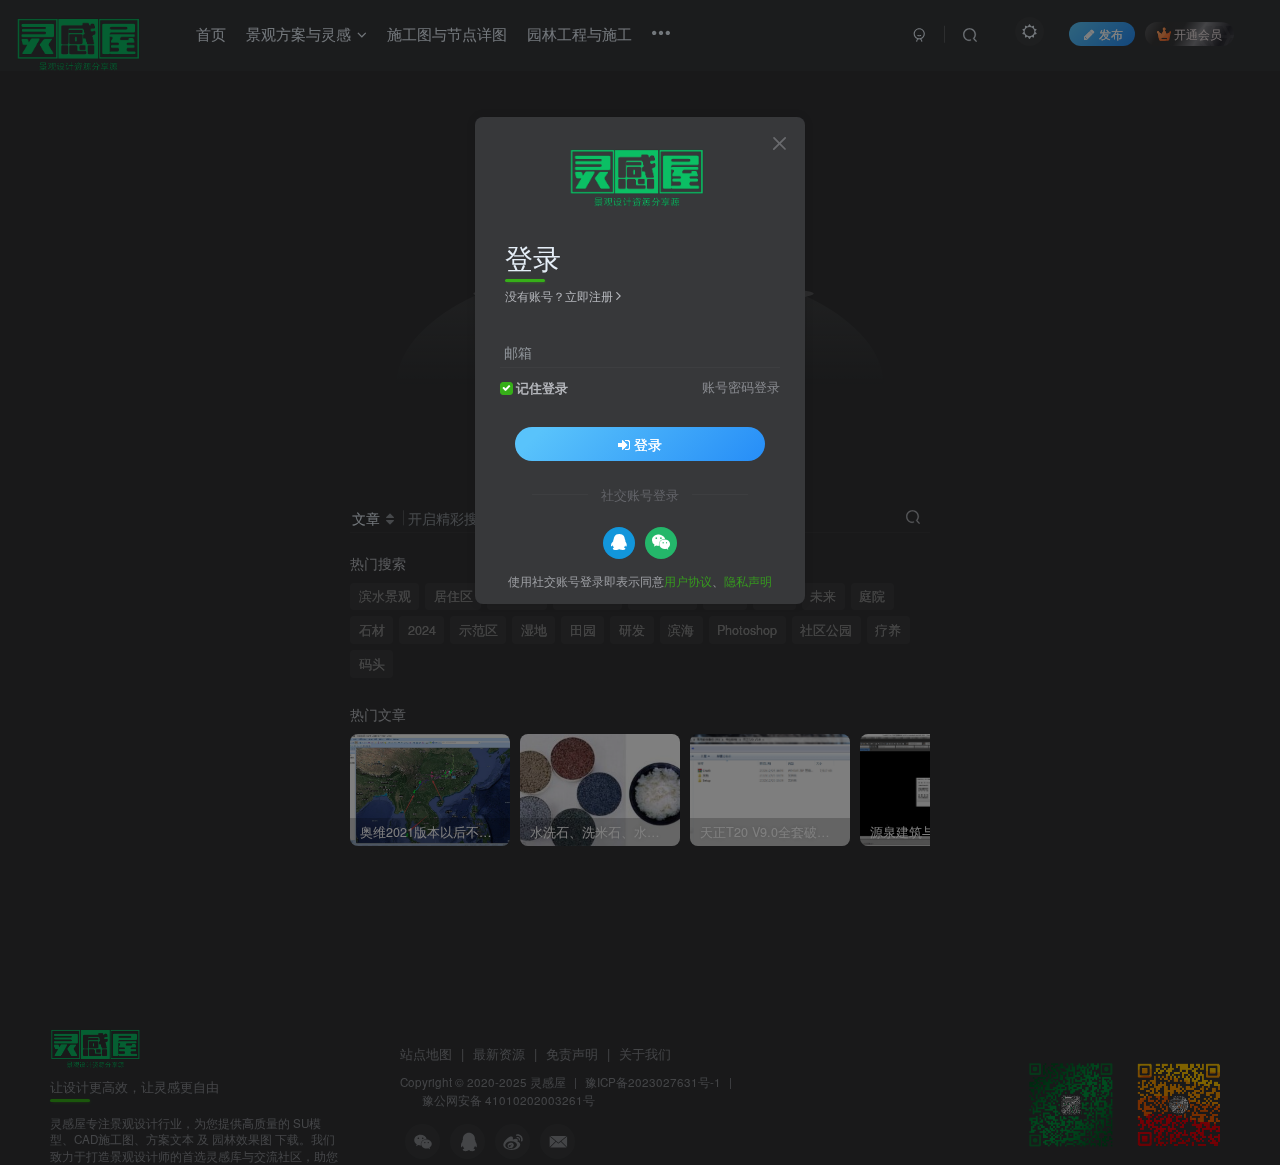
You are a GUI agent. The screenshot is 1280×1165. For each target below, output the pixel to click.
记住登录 (542, 387)
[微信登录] (661, 542)
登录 (648, 443)
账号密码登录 (741, 386)
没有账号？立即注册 (559, 295)
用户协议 (688, 579)
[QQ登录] (619, 542)
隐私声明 (748, 579)
